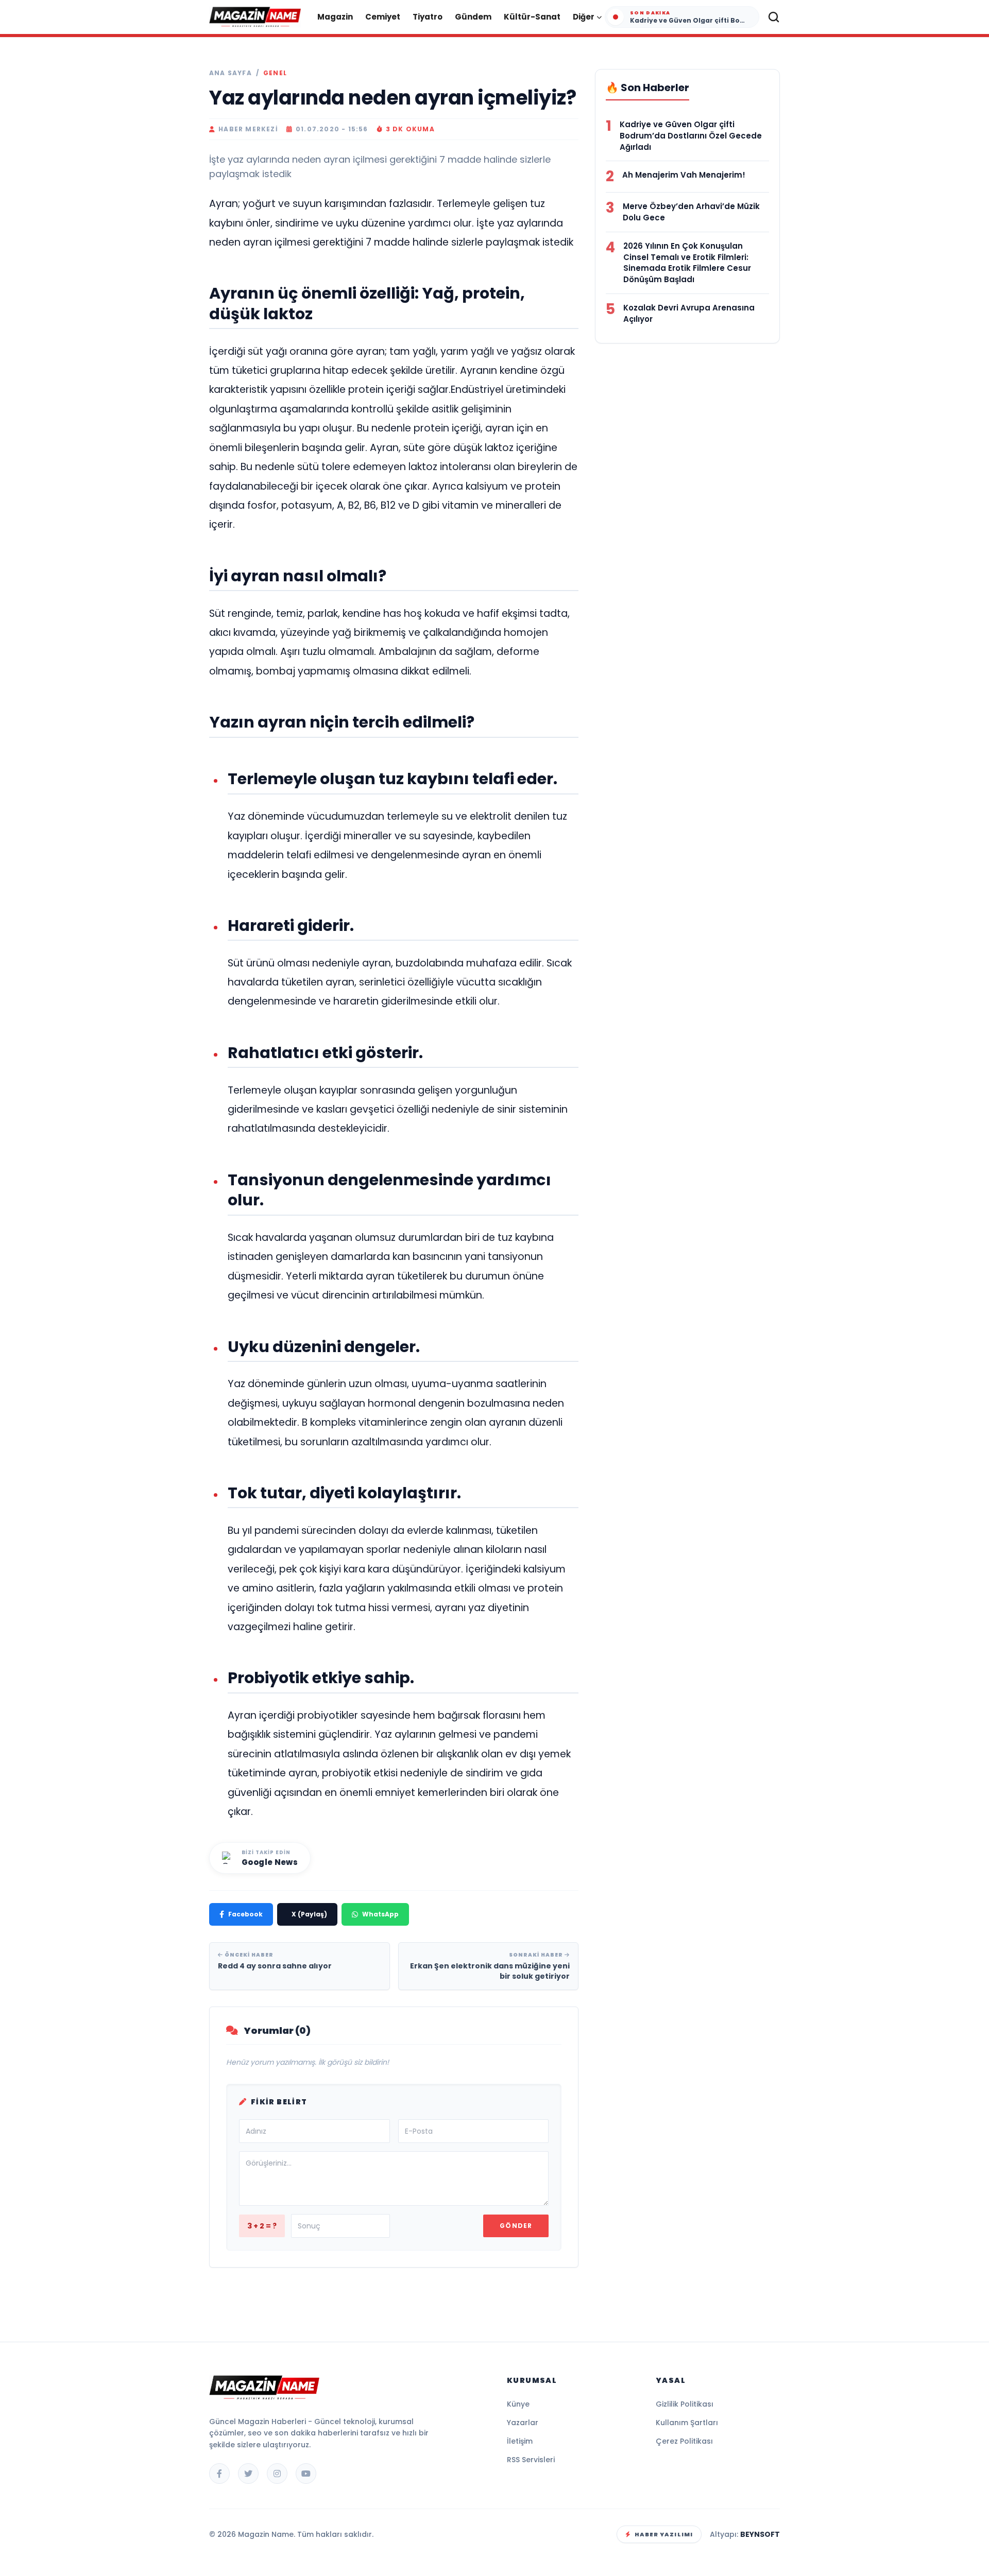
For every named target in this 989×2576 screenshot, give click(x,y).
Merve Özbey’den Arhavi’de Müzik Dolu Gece (691, 212)
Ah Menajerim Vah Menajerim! (684, 175)
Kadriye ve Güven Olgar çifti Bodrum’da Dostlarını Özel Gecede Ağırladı (691, 136)
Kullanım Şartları (687, 2423)
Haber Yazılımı (664, 2534)
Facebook (245, 1914)
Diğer (584, 17)
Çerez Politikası (684, 2441)
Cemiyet (383, 17)
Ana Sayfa (231, 73)
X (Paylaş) (309, 1914)
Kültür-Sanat (532, 17)
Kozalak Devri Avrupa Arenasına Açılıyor (689, 313)
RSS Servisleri (531, 2460)
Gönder (516, 2226)
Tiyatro (428, 17)
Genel (275, 73)
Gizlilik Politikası (685, 2404)
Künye (518, 2404)
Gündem (473, 17)
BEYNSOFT (760, 2534)
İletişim (520, 2441)
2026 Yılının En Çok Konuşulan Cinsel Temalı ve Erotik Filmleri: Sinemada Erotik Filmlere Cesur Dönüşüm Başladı (687, 263)
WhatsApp (380, 1914)
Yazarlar (523, 2423)
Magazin (335, 17)
